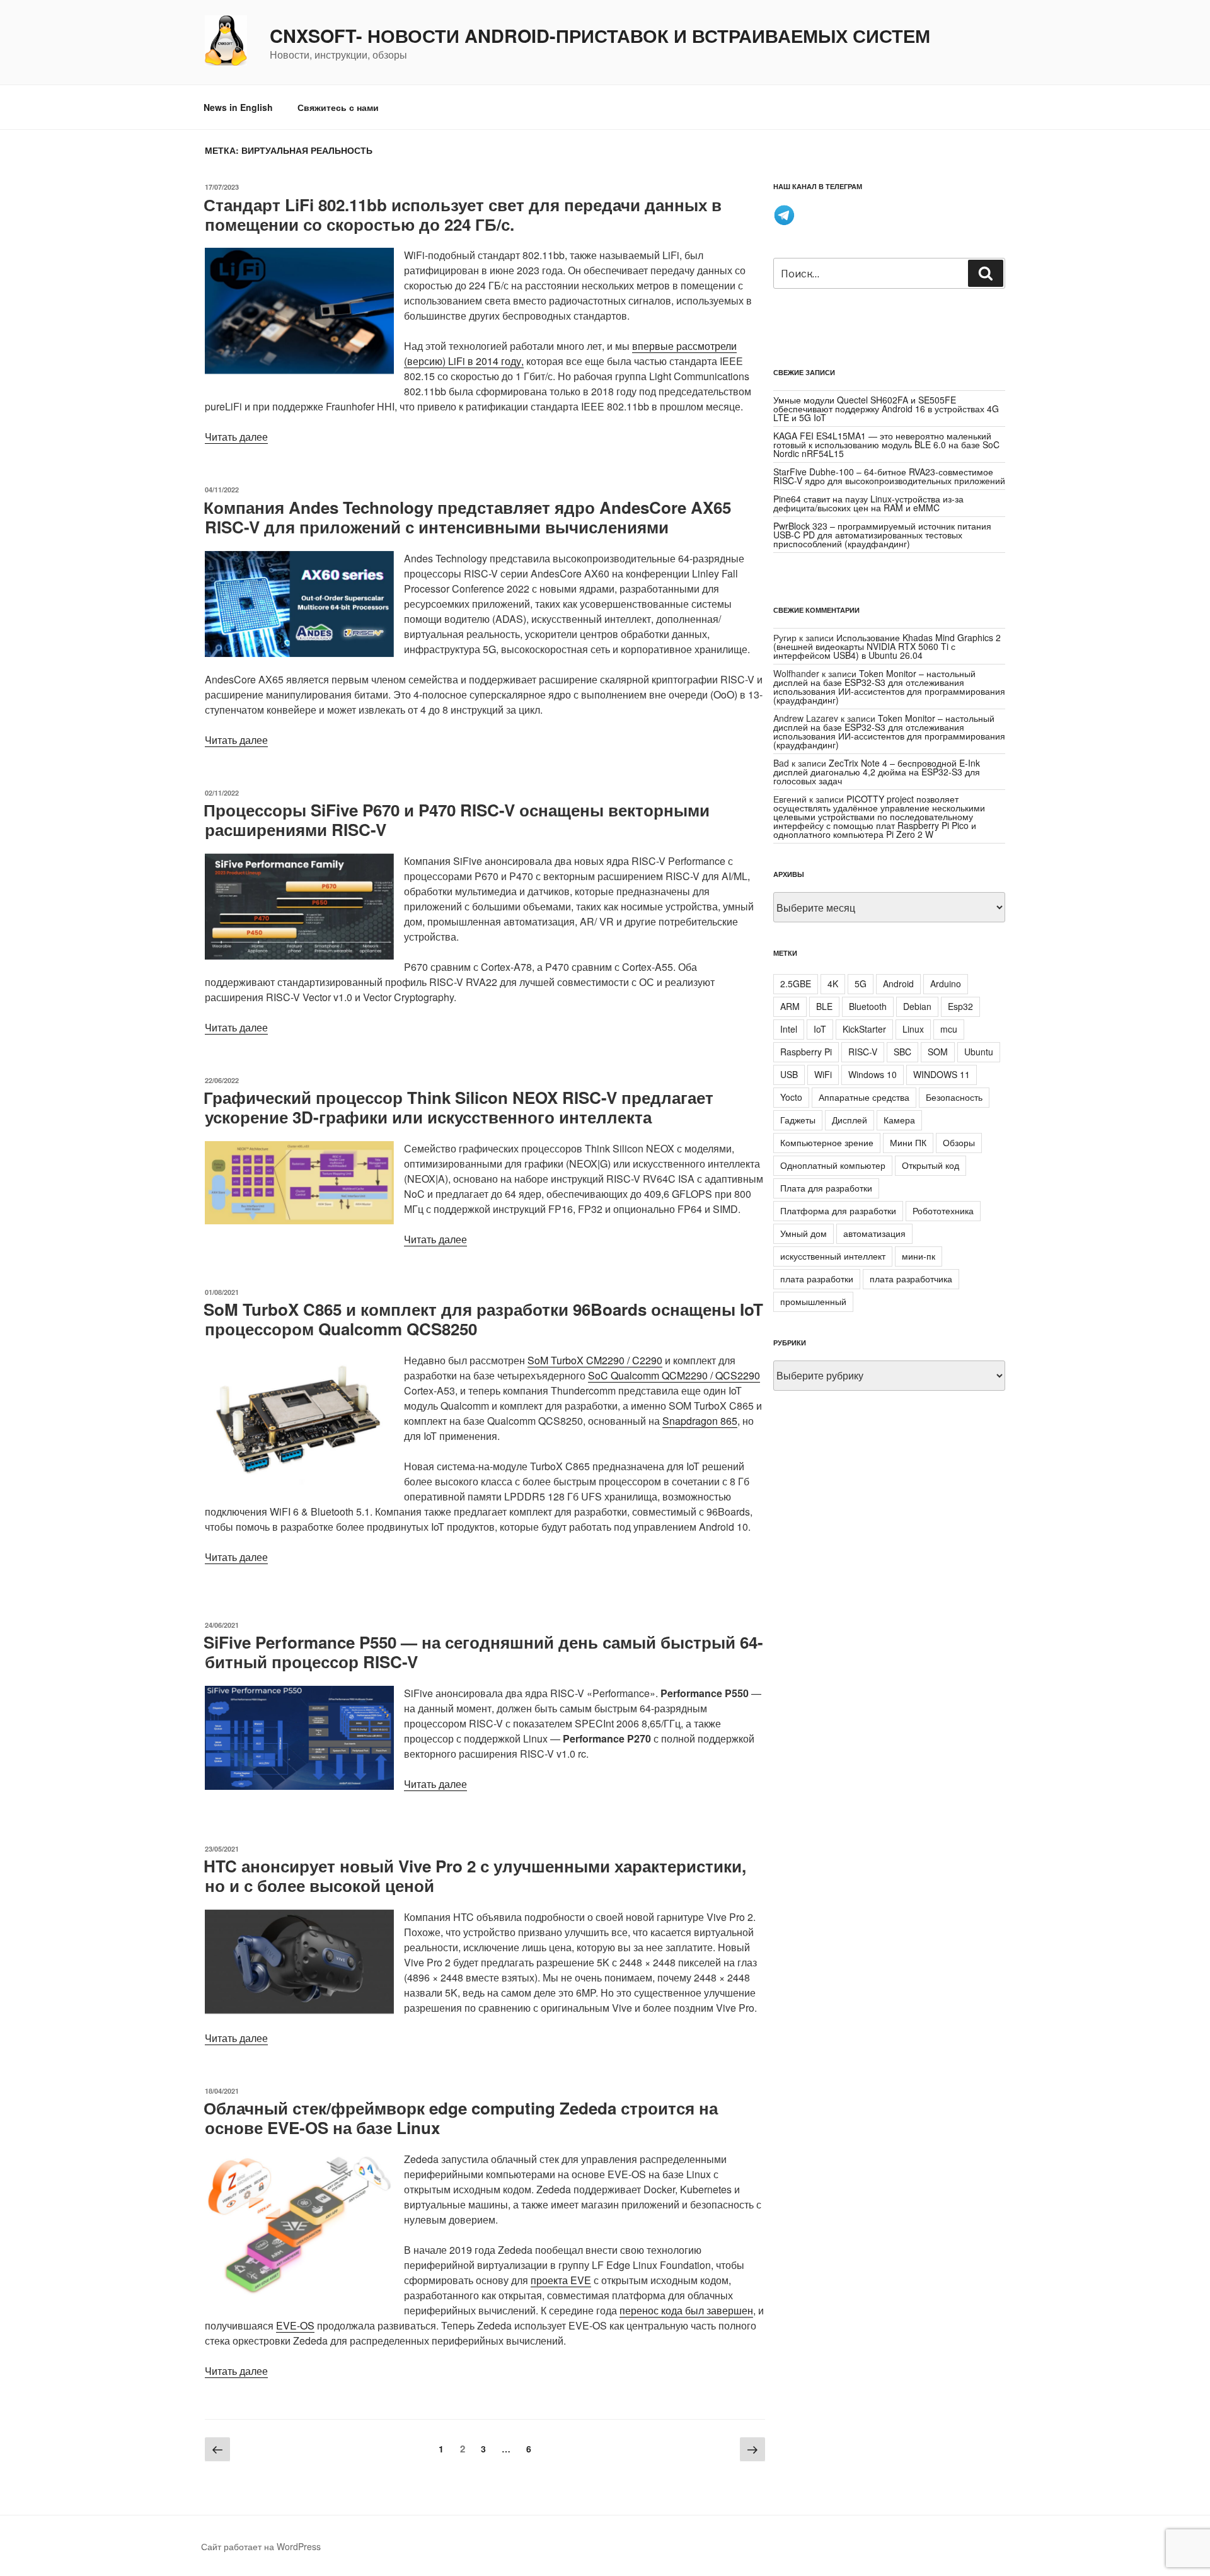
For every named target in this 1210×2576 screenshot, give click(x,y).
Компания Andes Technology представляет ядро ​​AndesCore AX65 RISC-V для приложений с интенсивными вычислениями (467, 517)
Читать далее (236, 437)
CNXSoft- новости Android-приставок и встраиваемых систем (600, 36)
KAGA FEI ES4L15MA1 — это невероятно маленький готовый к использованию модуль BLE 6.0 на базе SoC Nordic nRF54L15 (886, 444)
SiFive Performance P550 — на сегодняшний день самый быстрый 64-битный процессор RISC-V (483, 1652)
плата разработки (817, 1279)
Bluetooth (868, 1006)
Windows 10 (873, 1074)
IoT (820, 1029)
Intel (789, 1029)
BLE (824, 1006)
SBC (902, 1052)
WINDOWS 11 (942, 1074)
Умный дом (804, 1233)
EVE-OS (295, 2325)
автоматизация (874, 1233)
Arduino (946, 983)
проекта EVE (561, 2280)
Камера (899, 1120)
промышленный (813, 1301)
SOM (938, 1052)
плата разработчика (911, 1279)
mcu (949, 1029)
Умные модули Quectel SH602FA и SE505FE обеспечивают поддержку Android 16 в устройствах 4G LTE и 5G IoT (886, 409)
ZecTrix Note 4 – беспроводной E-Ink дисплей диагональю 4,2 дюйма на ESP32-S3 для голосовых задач (877, 772)
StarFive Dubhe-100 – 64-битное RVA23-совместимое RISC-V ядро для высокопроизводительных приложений (889, 476)
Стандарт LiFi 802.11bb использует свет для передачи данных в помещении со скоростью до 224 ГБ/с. (463, 214)
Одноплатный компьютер (833, 1165)
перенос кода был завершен (686, 2310)
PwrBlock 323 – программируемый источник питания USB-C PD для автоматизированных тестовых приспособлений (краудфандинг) (882, 535)
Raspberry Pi (806, 1052)
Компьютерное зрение (827, 1142)
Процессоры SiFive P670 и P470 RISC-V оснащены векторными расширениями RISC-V (457, 820)
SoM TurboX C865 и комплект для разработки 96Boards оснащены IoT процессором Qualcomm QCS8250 (483, 1319)
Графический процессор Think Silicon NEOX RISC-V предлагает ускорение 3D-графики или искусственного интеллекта (458, 1107)
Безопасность (954, 1097)
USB (789, 1074)
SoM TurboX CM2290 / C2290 (595, 1360)
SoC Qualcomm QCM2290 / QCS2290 (674, 1375)
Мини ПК (908, 1142)
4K (833, 983)
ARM (790, 1006)
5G (861, 983)
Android (898, 983)
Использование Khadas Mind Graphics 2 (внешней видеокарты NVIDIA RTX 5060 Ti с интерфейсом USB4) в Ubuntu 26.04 (887, 646)
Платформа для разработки (838, 1210)
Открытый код (931, 1165)
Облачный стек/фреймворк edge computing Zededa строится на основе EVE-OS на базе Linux (461, 2118)
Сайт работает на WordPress (261, 2546)
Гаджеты (798, 1120)
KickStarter (864, 1029)
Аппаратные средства (864, 1097)
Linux (913, 1029)
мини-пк (919, 1256)
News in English (238, 107)
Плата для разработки (826, 1188)
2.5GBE (796, 983)
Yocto (791, 1097)
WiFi (823, 1074)
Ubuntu (979, 1052)
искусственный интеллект (833, 1256)
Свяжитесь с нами (338, 107)
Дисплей (850, 1120)
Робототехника (943, 1210)
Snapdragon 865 (700, 1421)
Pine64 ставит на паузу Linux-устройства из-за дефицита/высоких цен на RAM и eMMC (868, 503)
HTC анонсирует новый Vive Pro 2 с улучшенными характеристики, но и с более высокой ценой (475, 1876)
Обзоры (959, 1142)
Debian (917, 1006)
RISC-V (863, 1052)
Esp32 (960, 1006)
